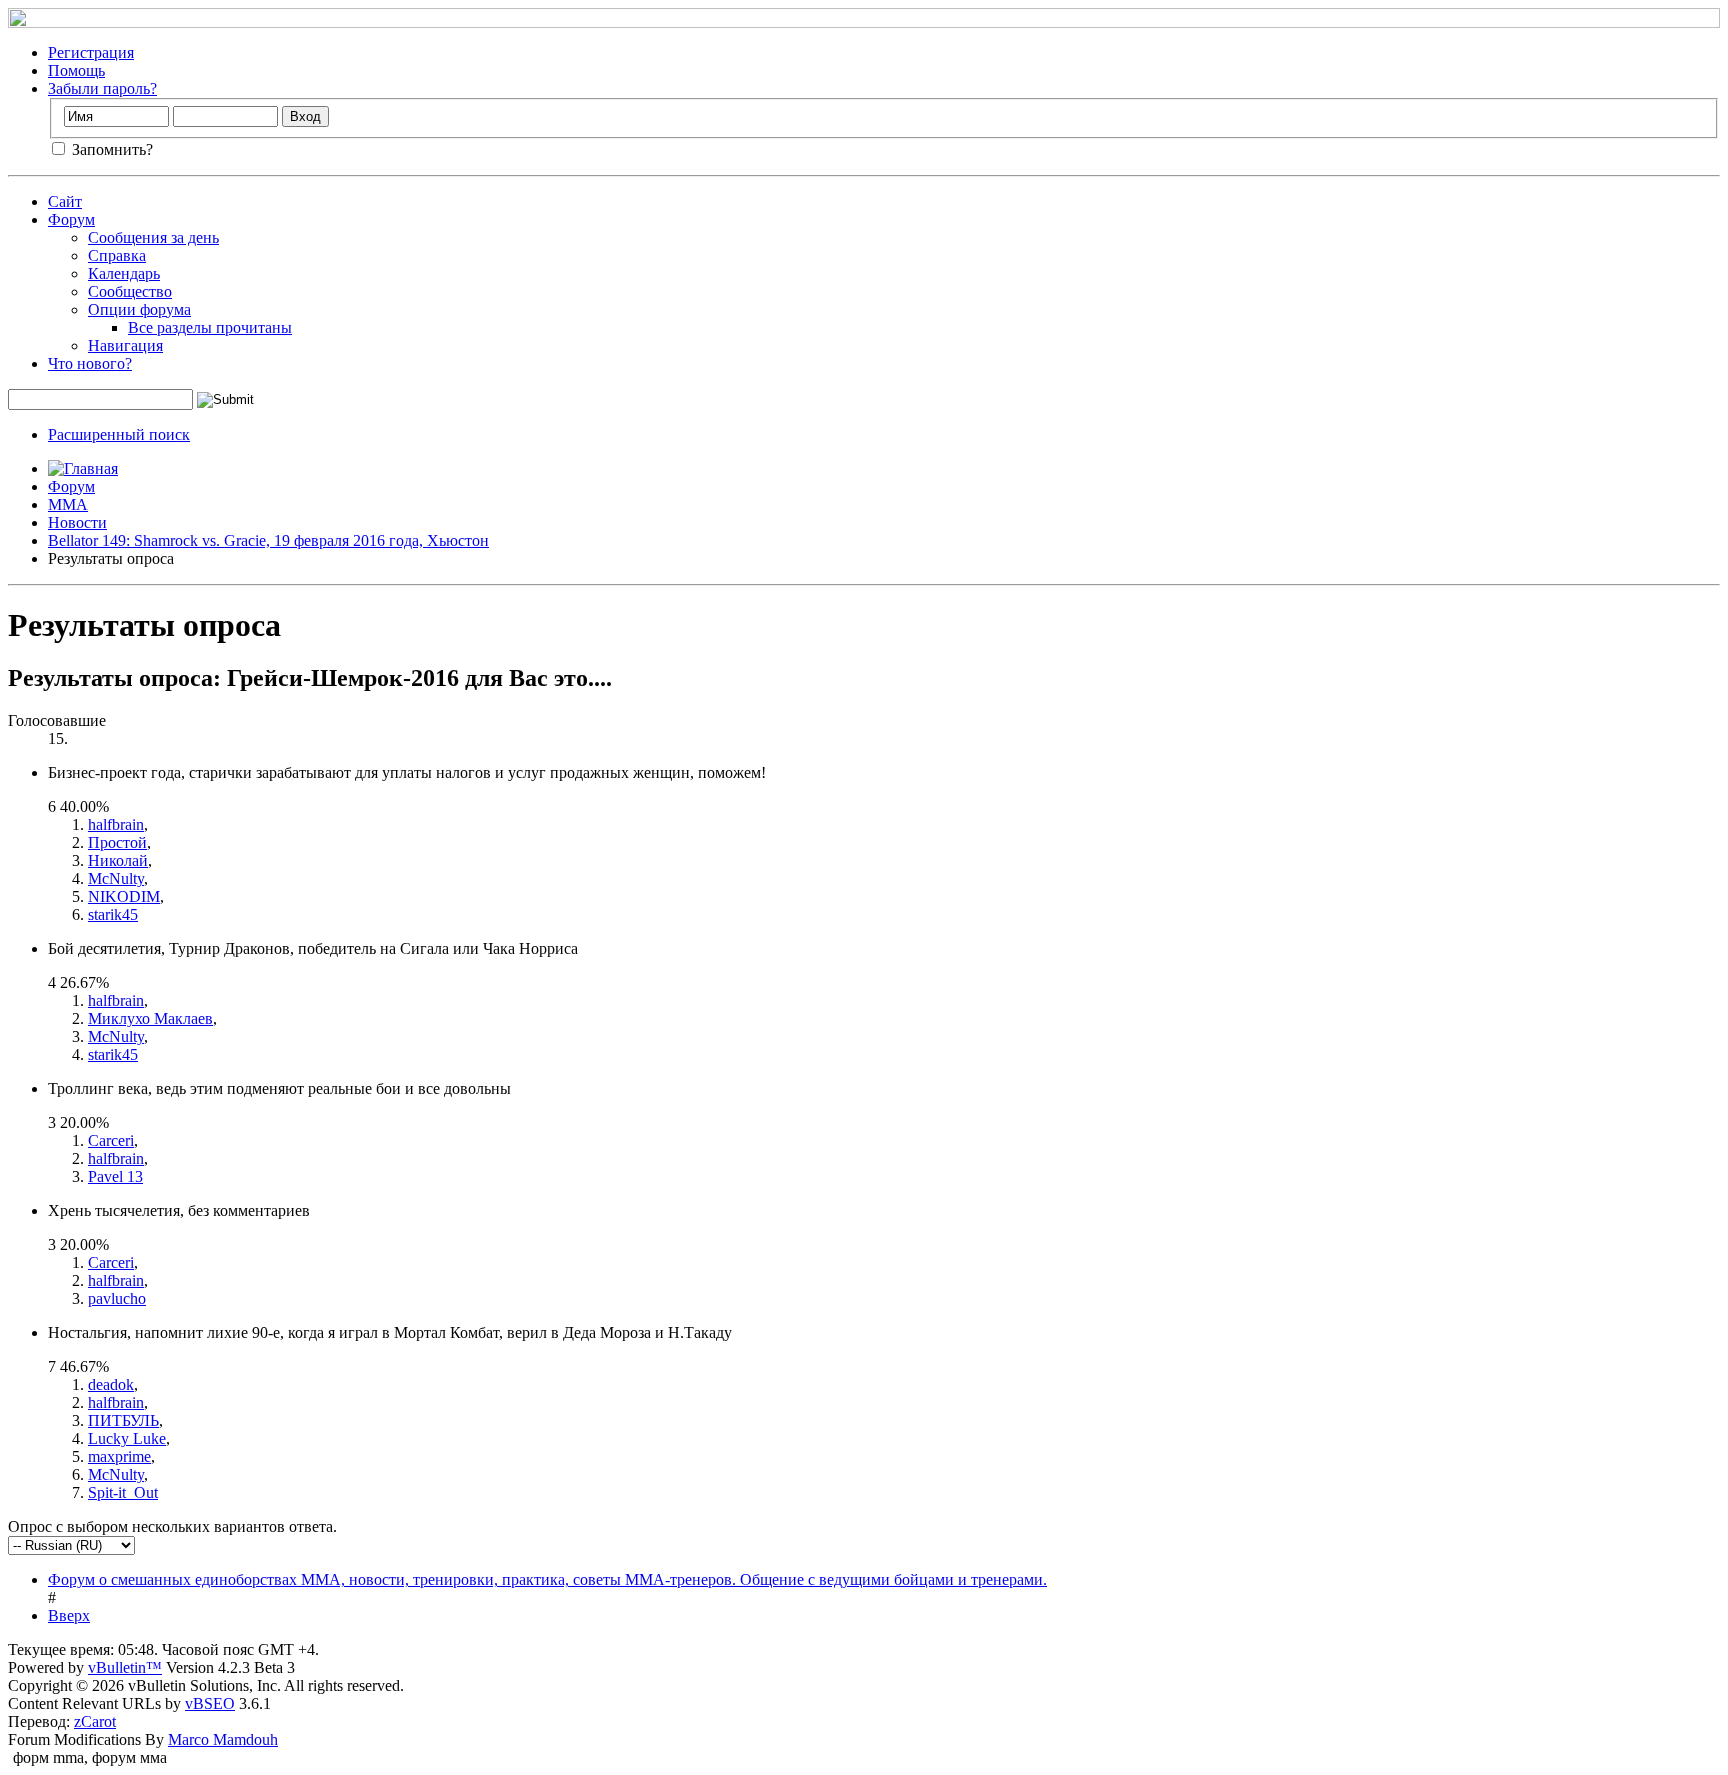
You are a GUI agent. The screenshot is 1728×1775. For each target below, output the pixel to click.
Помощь (76, 70)
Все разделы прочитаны (210, 327)
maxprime (119, 1456)
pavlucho (117, 1298)
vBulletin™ (125, 1667)
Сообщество (130, 291)
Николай (118, 860)
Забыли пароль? (102, 88)
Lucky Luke (127, 1438)
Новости (77, 522)
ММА (68, 504)
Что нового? (90, 363)
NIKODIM (124, 896)
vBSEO (210, 1703)
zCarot (95, 1721)
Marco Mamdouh (223, 1739)
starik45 (113, 914)
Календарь (124, 273)
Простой (117, 842)
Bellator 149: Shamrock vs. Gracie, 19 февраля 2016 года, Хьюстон (268, 540)
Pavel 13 (115, 1176)
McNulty (116, 878)
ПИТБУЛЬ (123, 1420)
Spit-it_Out (123, 1492)
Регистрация (91, 52)
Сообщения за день (153, 237)
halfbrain (116, 824)
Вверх (69, 1615)
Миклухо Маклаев (150, 1018)
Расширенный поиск (119, 434)
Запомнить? (110, 149)
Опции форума (139, 309)
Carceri (111, 1140)
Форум (71, 219)
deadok (111, 1384)
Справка (117, 255)
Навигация (125, 345)
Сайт (65, 201)
